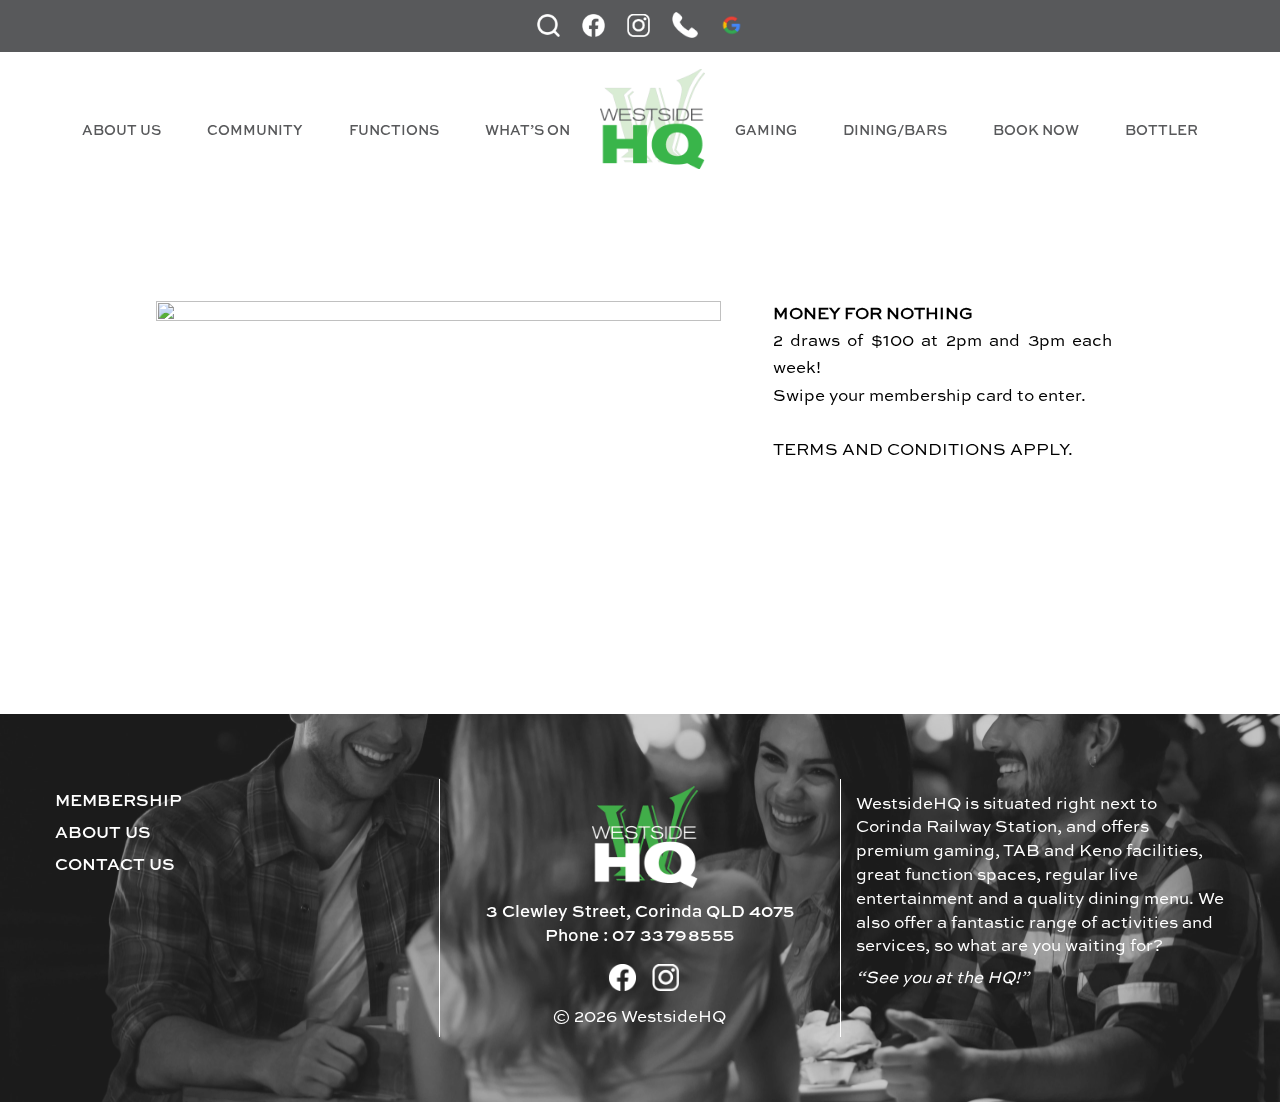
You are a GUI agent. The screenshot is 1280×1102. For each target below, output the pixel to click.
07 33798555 (673, 936)
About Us (121, 131)
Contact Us (115, 865)
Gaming (766, 131)
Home (652, 119)
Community (255, 131)
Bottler (1161, 131)
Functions (394, 131)
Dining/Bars (895, 131)
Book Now (1036, 131)
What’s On (527, 131)
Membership (118, 801)
